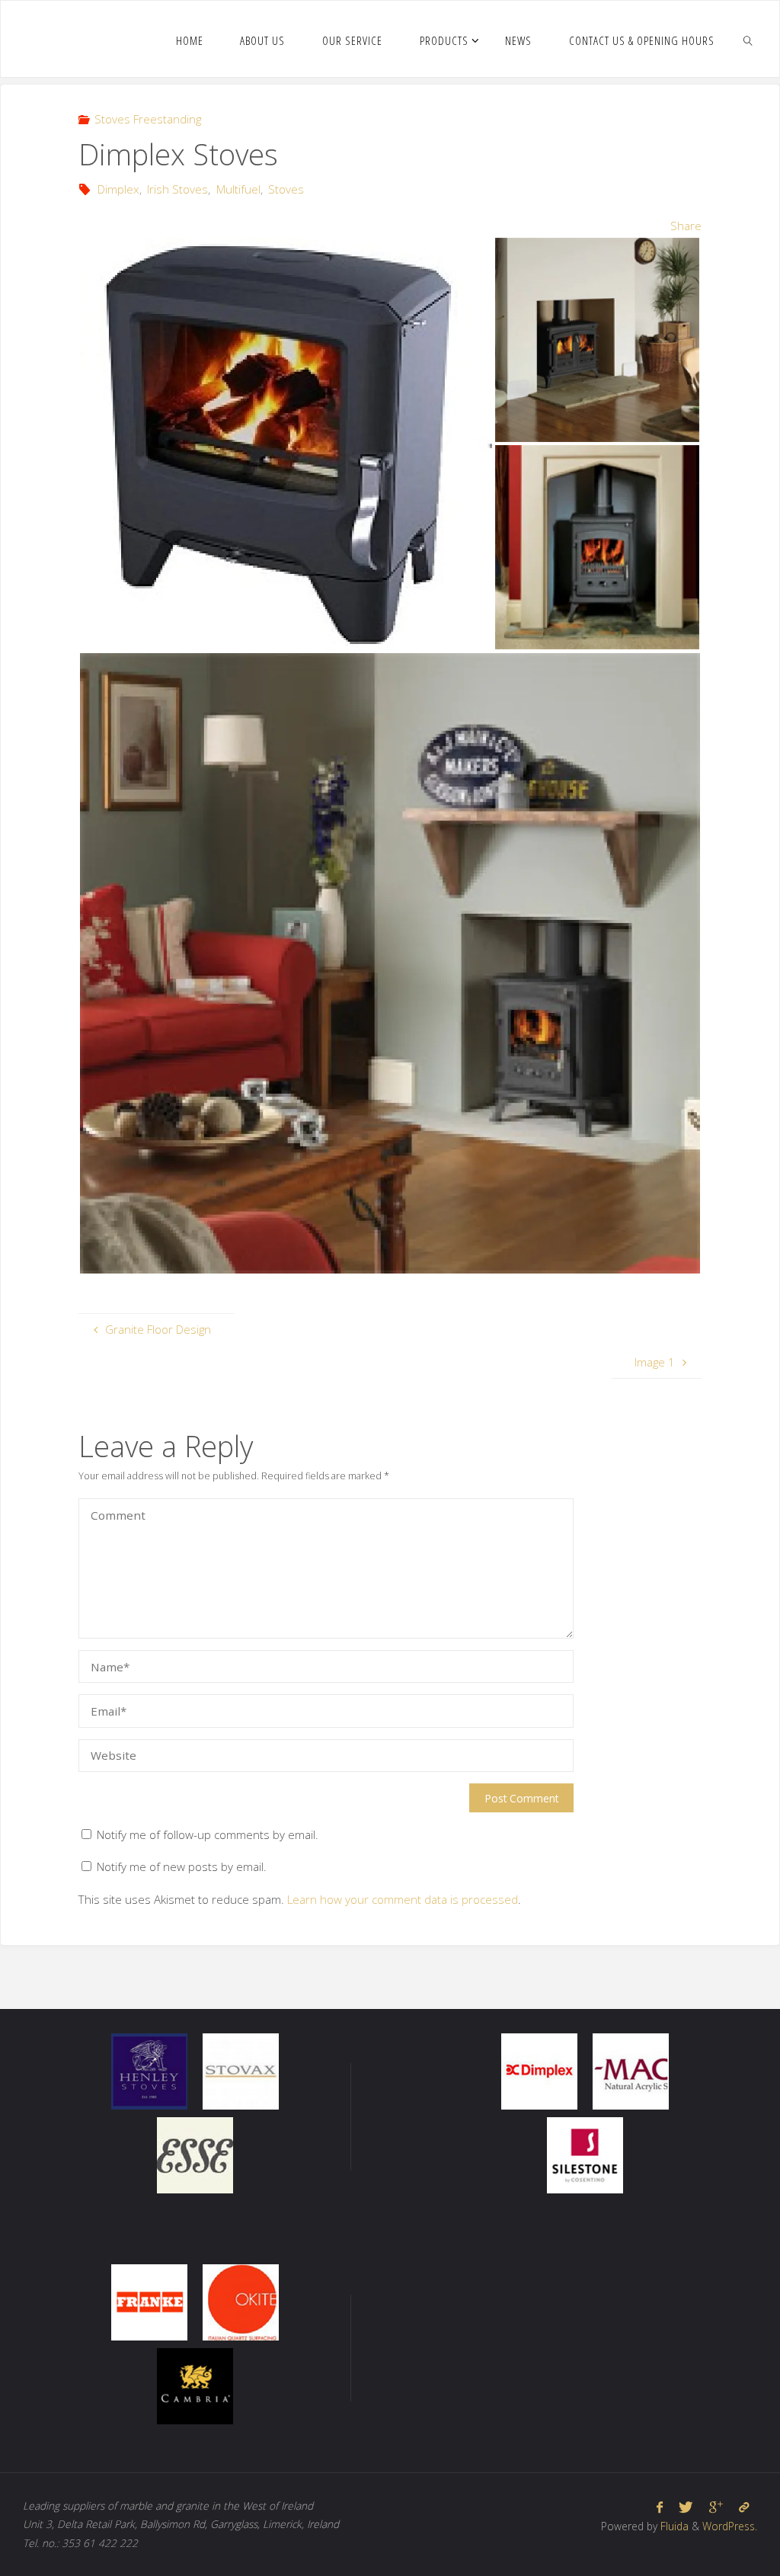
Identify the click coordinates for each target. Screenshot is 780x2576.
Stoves (286, 189)
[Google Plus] (716, 2507)
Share (686, 226)
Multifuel (238, 189)
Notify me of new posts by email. (182, 1866)
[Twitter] (686, 2507)
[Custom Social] (743, 2507)
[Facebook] (660, 2507)
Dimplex (118, 189)
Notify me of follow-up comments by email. (208, 1834)
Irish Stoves (177, 189)
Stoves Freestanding (148, 119)
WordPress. (730, 2526)
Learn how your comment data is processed (403, 1899)
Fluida (673, 2526)
